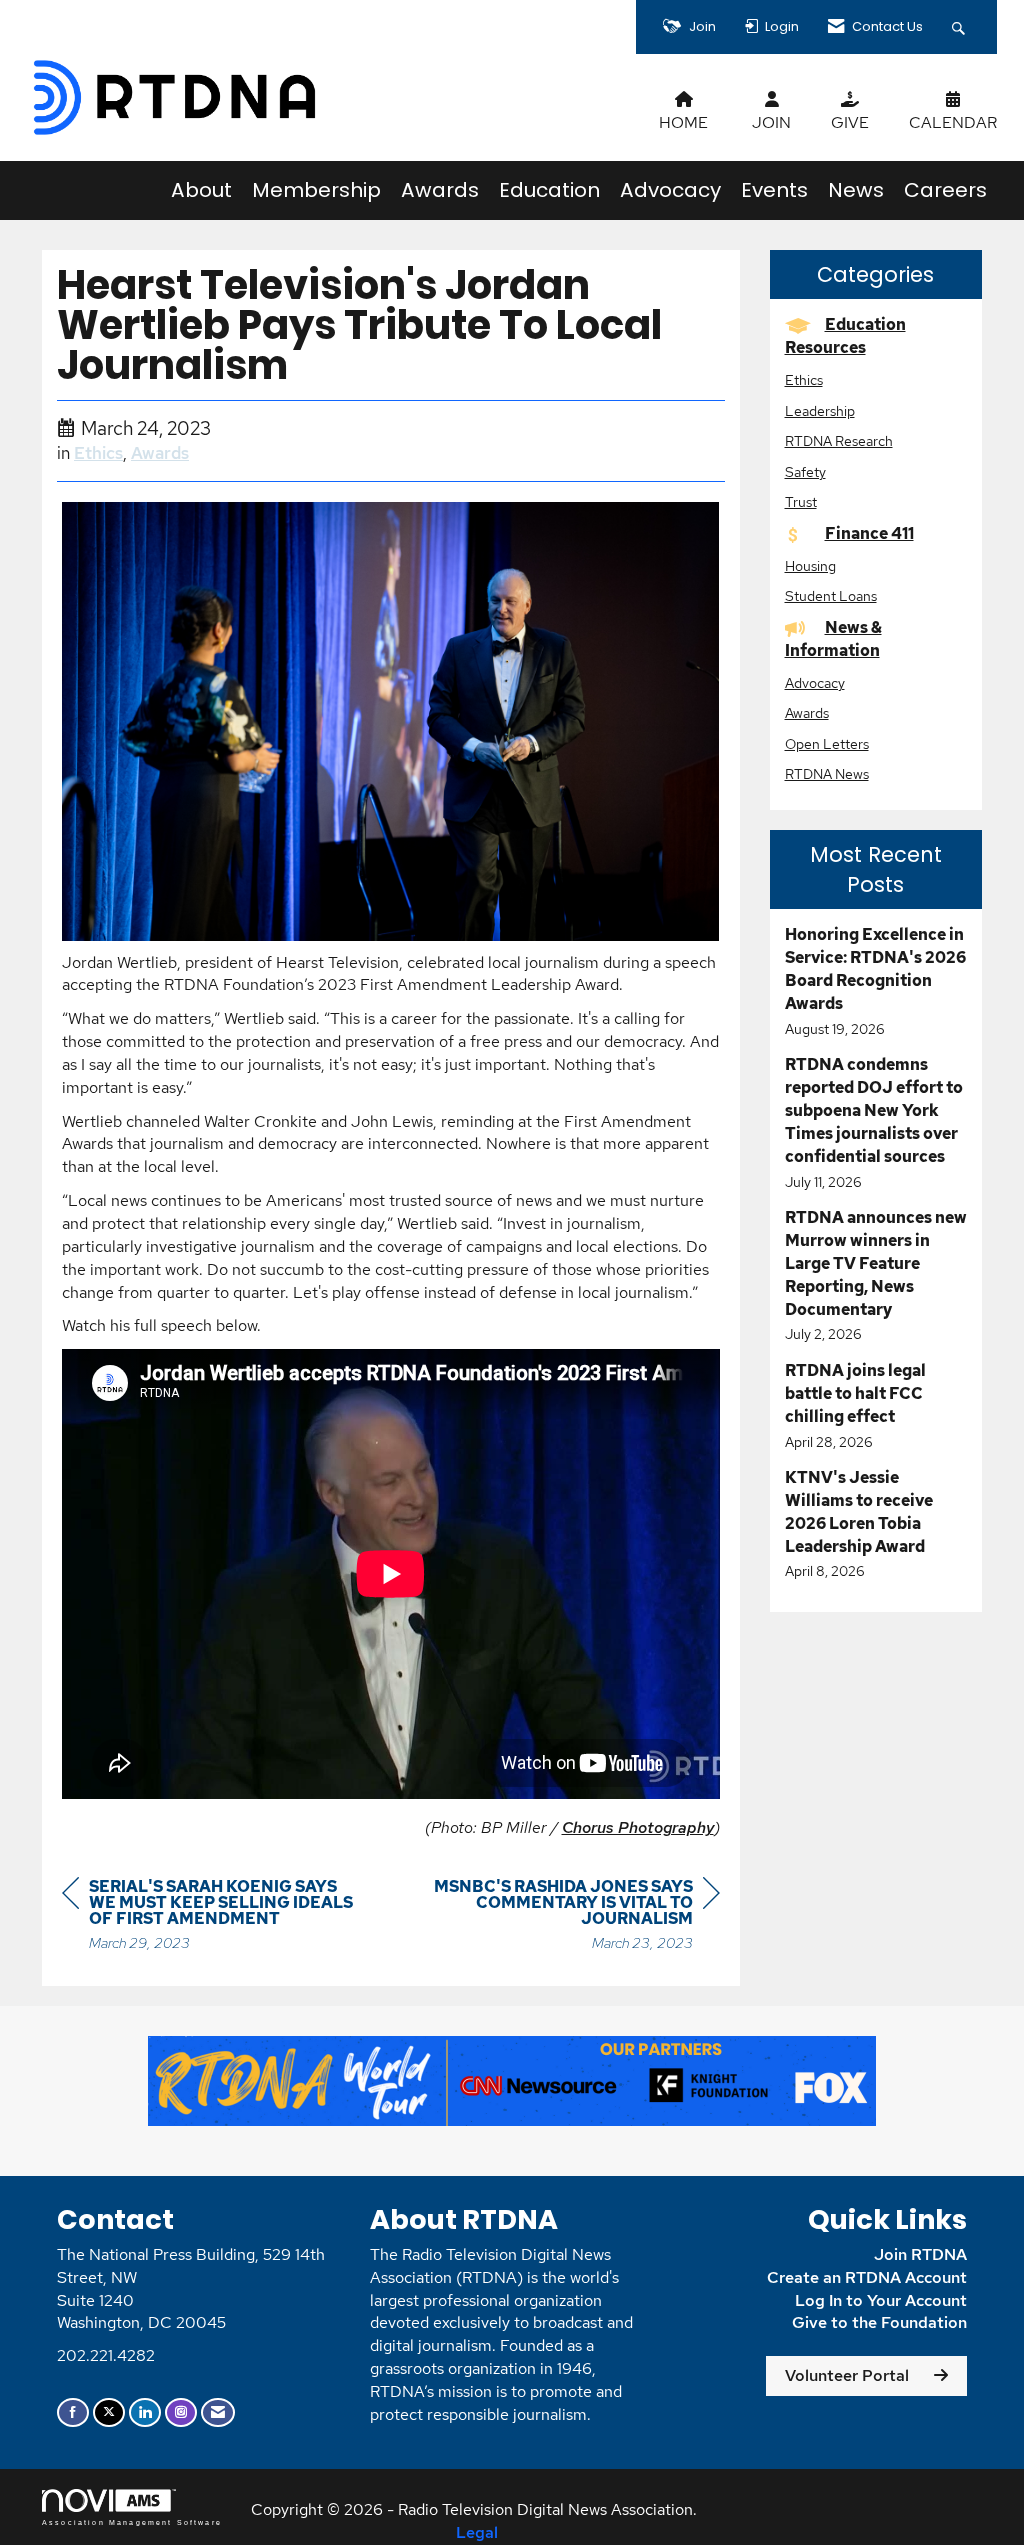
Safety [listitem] (805, 471)
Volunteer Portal (847, 2375)
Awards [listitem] (807, 712)
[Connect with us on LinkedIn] (145, 2412)
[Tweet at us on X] (109, 2412)
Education (549, 190)
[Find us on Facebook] (73, 2412)
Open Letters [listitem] (827, 743)
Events (774, 190)
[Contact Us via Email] (218, 2412)
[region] (570, 1917)
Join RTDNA (920, 2254)
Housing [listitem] (810, 565)
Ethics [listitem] (804, 379)
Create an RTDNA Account (867, 2277)
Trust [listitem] (801, 501)
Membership (316, 190)
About (201, 190)
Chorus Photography (638, 1827)
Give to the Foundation (879, 2322)
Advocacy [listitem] (815, 682)
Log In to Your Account (881, 2300)
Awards (440, 190)
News (856, 190)
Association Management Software (132, 2522)
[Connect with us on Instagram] (181, 2412)
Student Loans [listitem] (831, 595)
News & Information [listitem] (833, 639)
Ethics (98, 453)
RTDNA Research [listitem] (839, 440)
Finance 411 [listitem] (869, 533)
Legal (477, 2532)
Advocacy (670, 190)
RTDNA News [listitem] (827, 773)
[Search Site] (961, 27)
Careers (945, 190)
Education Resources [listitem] (845, 336)
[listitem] (876, 981)
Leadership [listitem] (820, 410)
